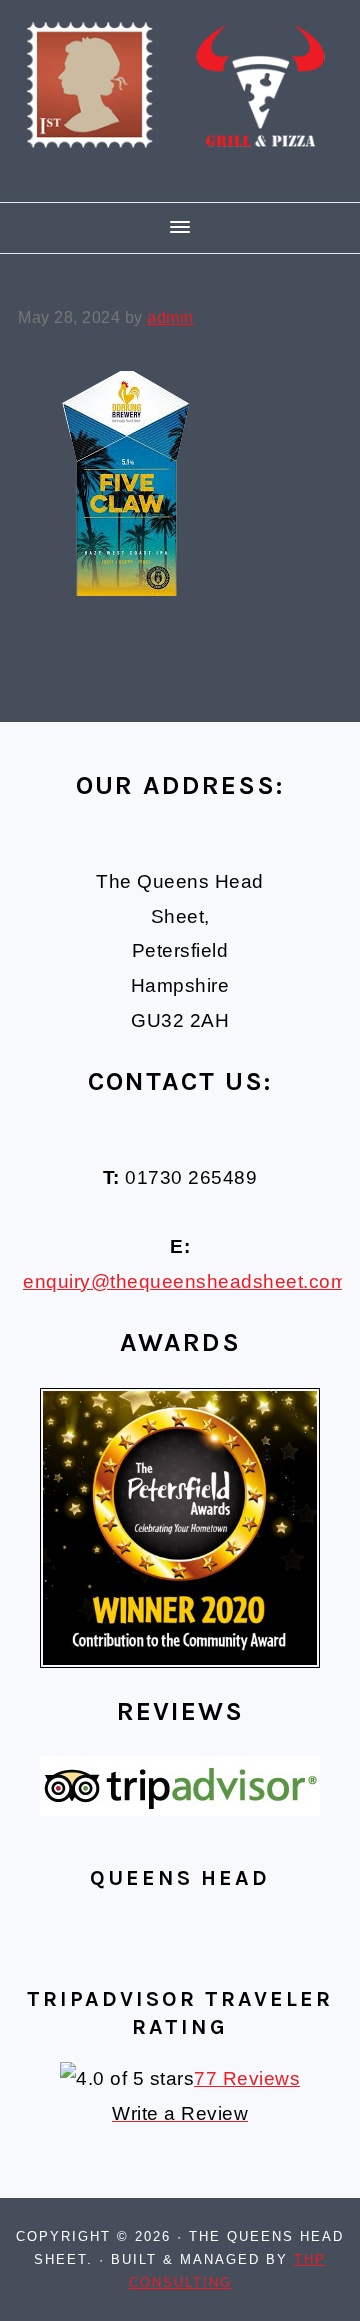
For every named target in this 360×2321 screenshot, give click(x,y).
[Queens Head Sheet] (180, 174)
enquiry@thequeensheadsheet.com (185, 1281)
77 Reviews (247, 2078)
